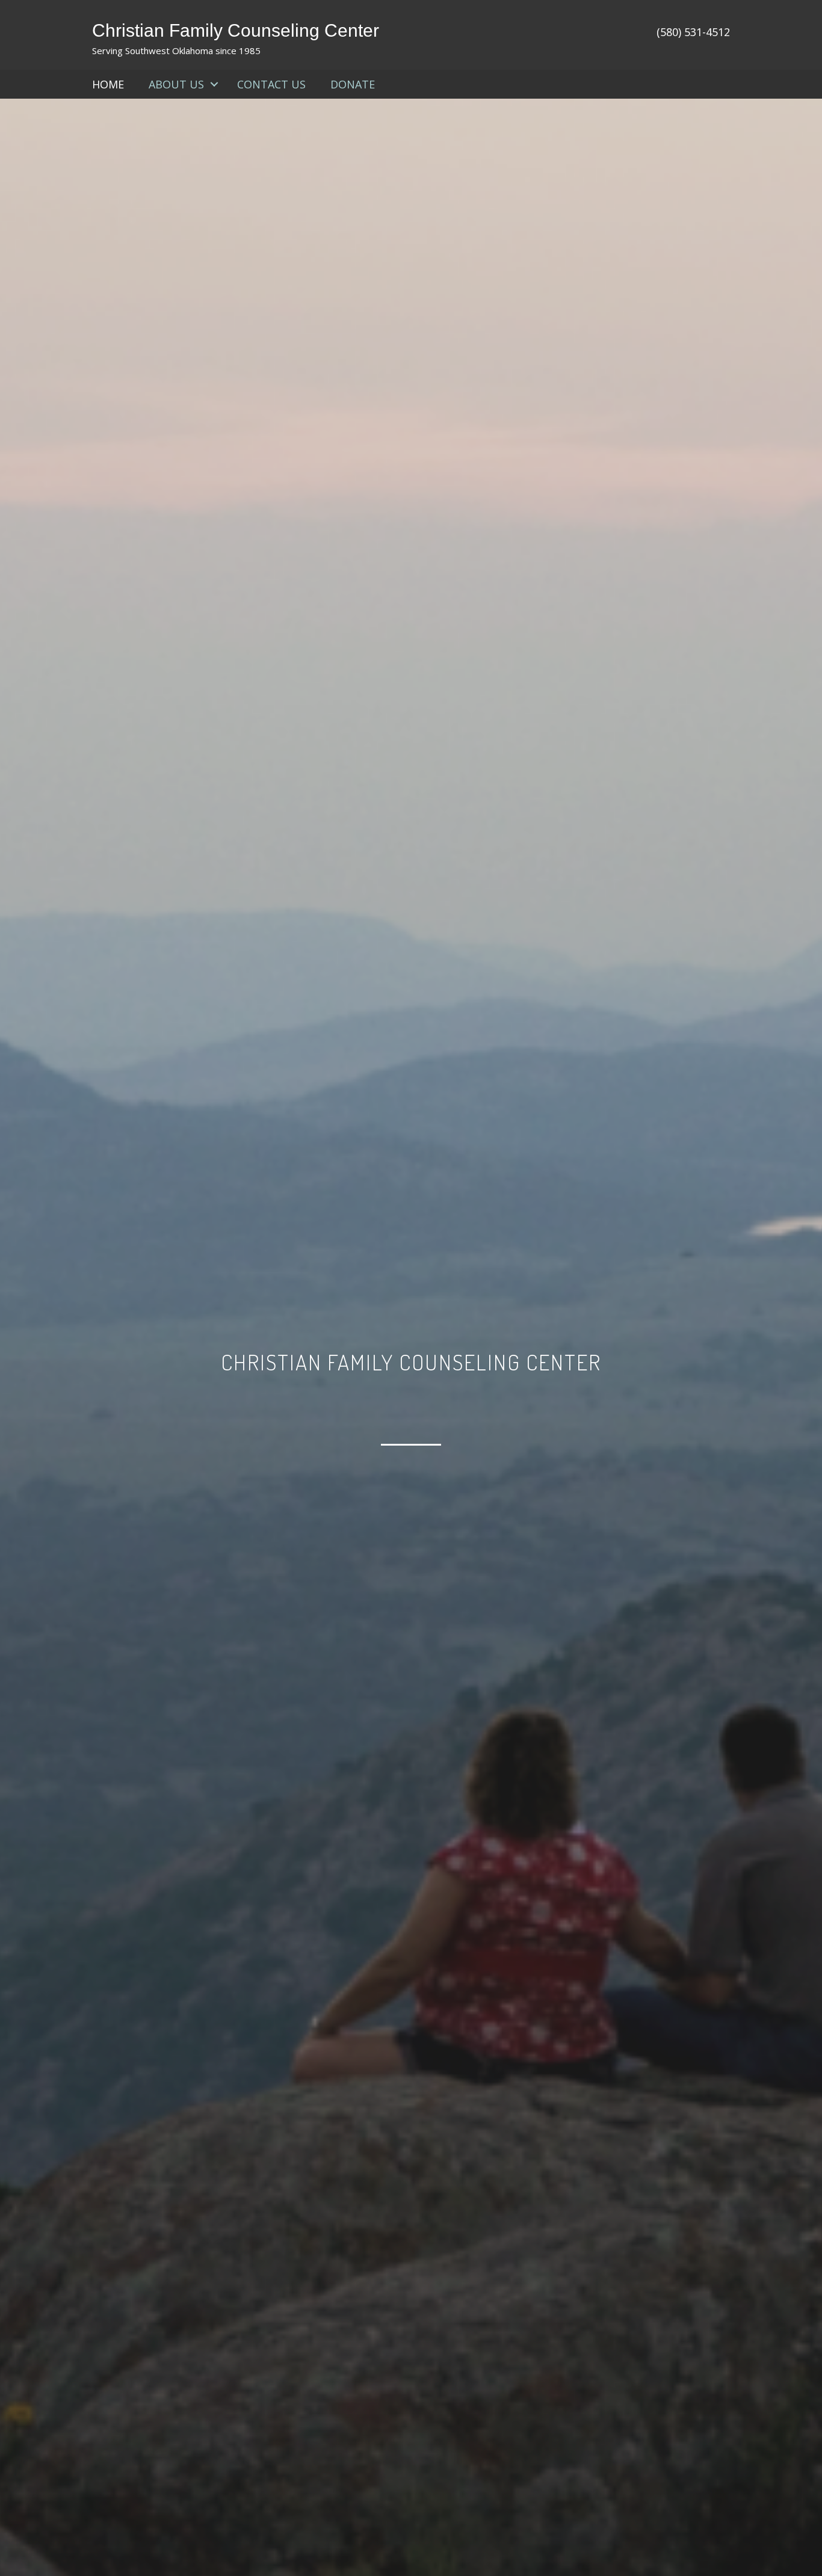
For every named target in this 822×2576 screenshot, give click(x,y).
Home (108, 84)
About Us (176, 84)
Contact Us (271, 84)
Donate (353, 84)
